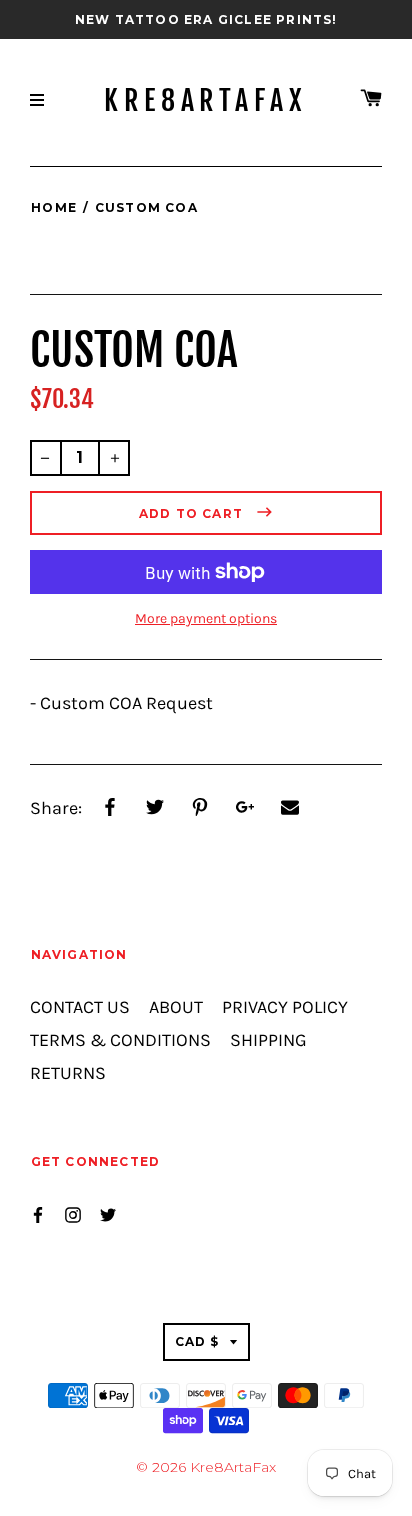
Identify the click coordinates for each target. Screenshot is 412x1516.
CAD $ (197, 1341)
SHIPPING (268, 1040)
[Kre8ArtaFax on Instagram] (73, 1212)
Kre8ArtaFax (206, 101)
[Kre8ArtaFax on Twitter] (108, 1212)
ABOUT (176, 1007)
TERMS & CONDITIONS (120, 1040)
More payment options (206, 618)
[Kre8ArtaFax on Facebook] (38, 1212)
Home (54, 207)
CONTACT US (80, 1007)
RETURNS (68, 1073)
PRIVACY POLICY (285, 1007)
